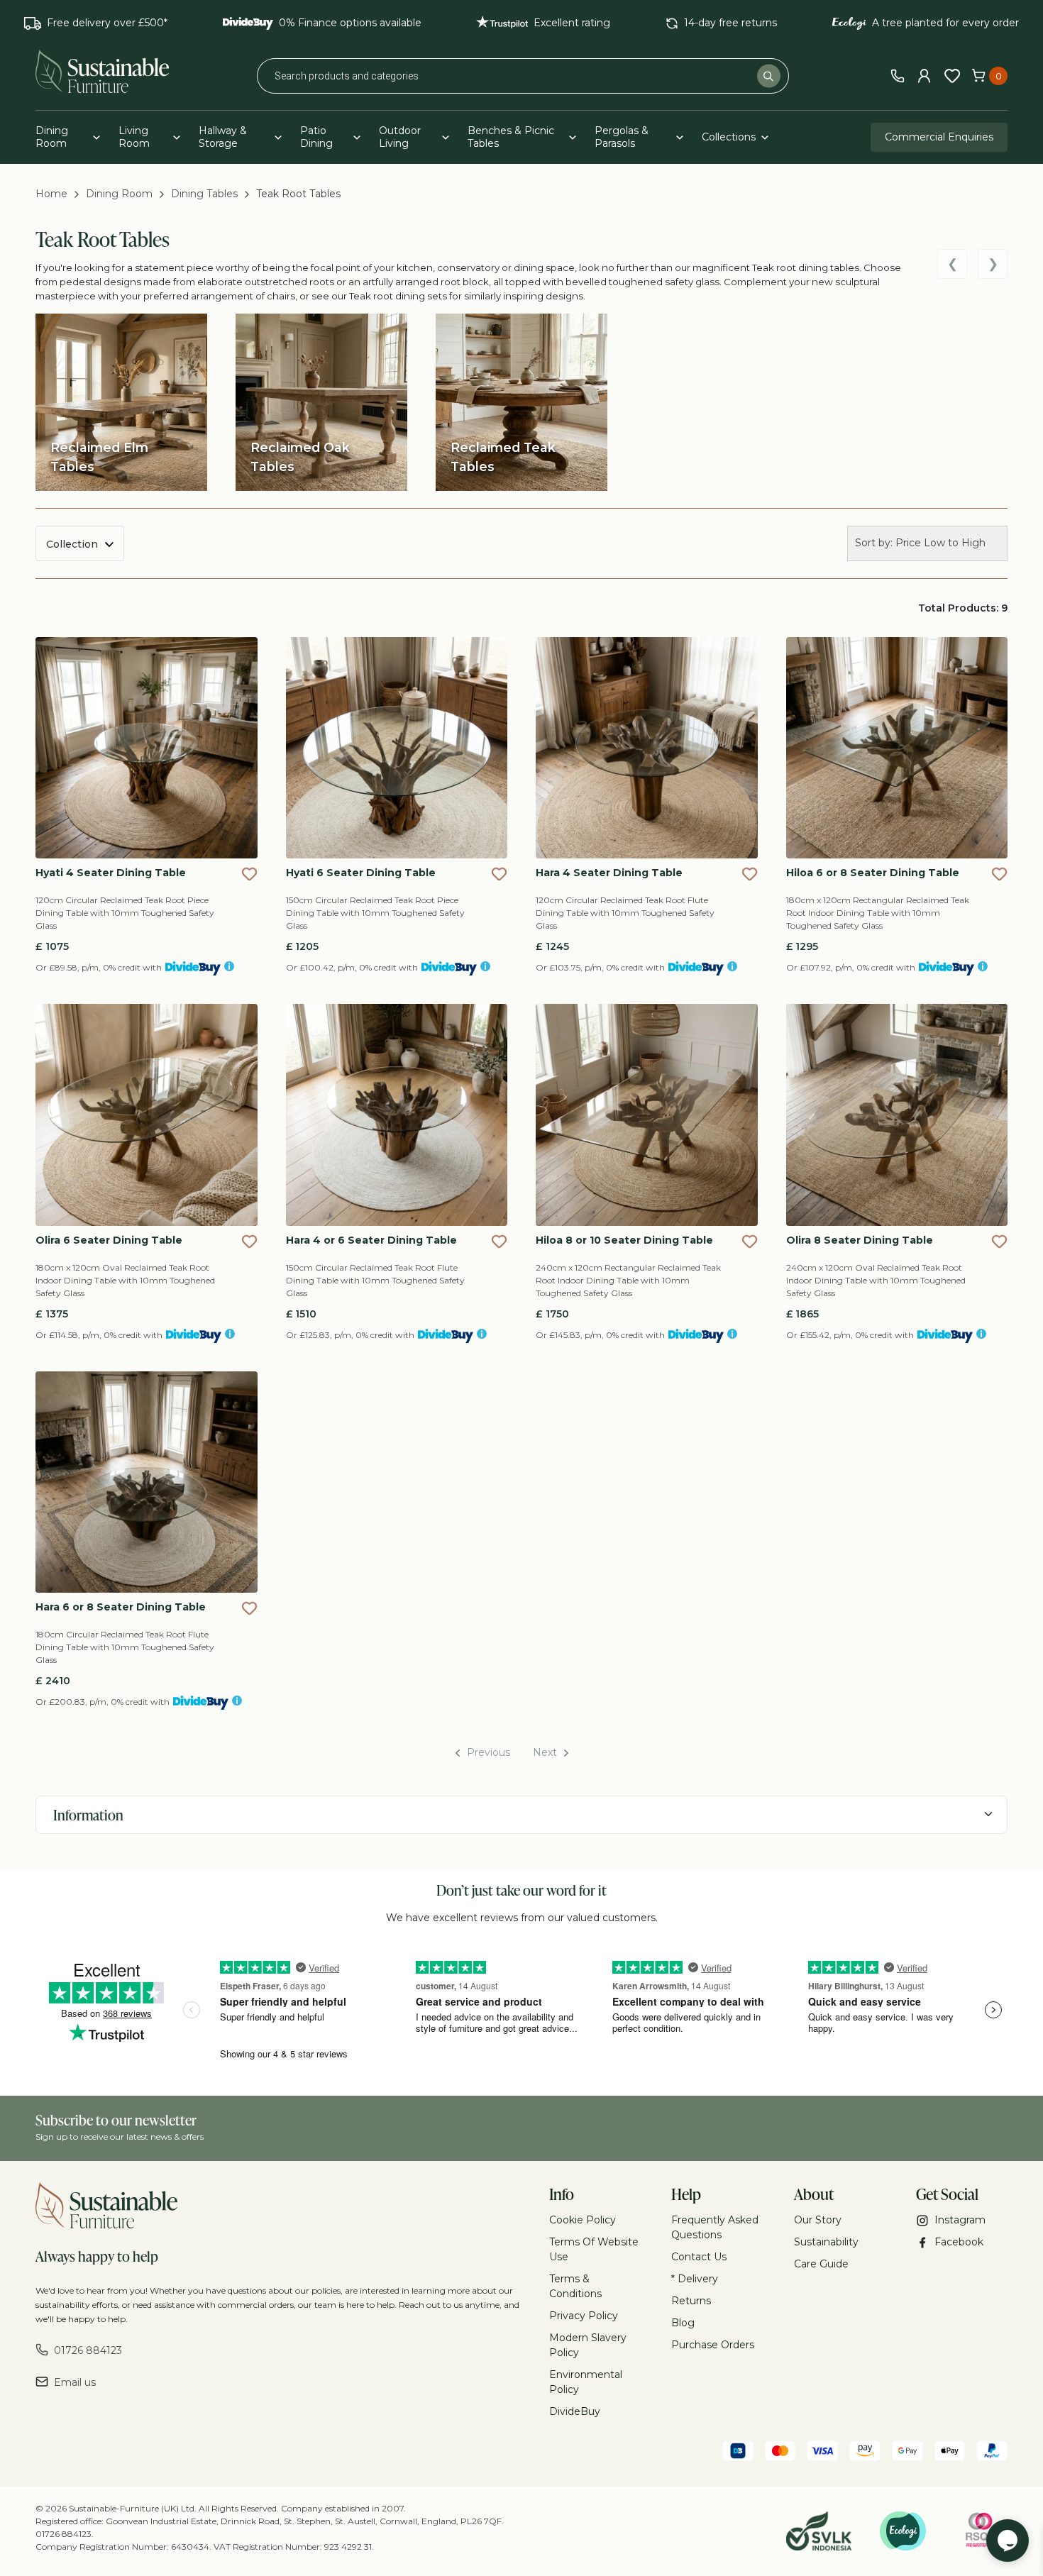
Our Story (818, 2220)
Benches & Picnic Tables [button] (511, 137)
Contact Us (699, 2257)
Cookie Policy (583, 2220)
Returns (691, 2301)
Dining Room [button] (52, 137)
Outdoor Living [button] (400, 137)
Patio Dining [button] (316, 137)
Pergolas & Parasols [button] (622, 137)
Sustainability (826, 2242)
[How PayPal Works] (992, 2453)
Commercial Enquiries (939, 137)
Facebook (959, 2242)
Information (88, 1815)
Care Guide (821, 2264)
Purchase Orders (713, 2345)
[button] (249, 874)
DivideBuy (575, 2411)
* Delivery (695, 2279)
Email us (75, 2382)
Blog (683, 2323)
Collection (72, 544)
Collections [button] (729, 137)
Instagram (960, 2220)
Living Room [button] (134, 137)
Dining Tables (204, 194)
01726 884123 (88, 2350)
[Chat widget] (1008, 2541)
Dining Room (119, 194)
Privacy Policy (584, 2316)
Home (51, 194)
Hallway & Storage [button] (223, 137)
